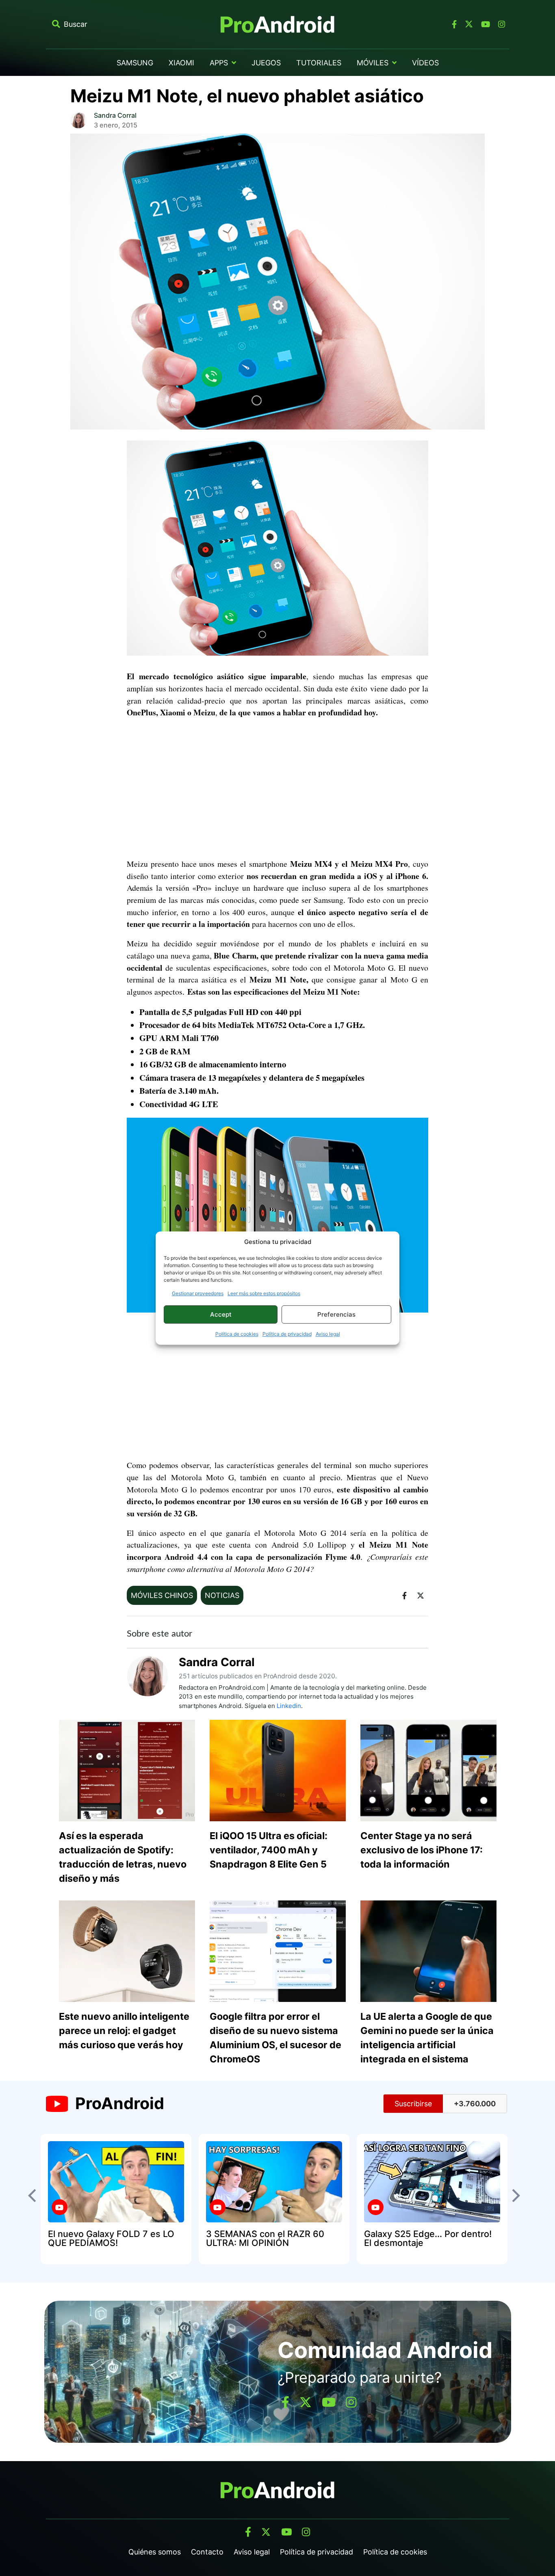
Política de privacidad (287, 1334)
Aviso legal (328, 1334)
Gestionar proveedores (198, 1293)
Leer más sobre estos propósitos (264, 1293)
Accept (221, 1314)
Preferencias (336, 1314)
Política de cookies (237, 1334)
